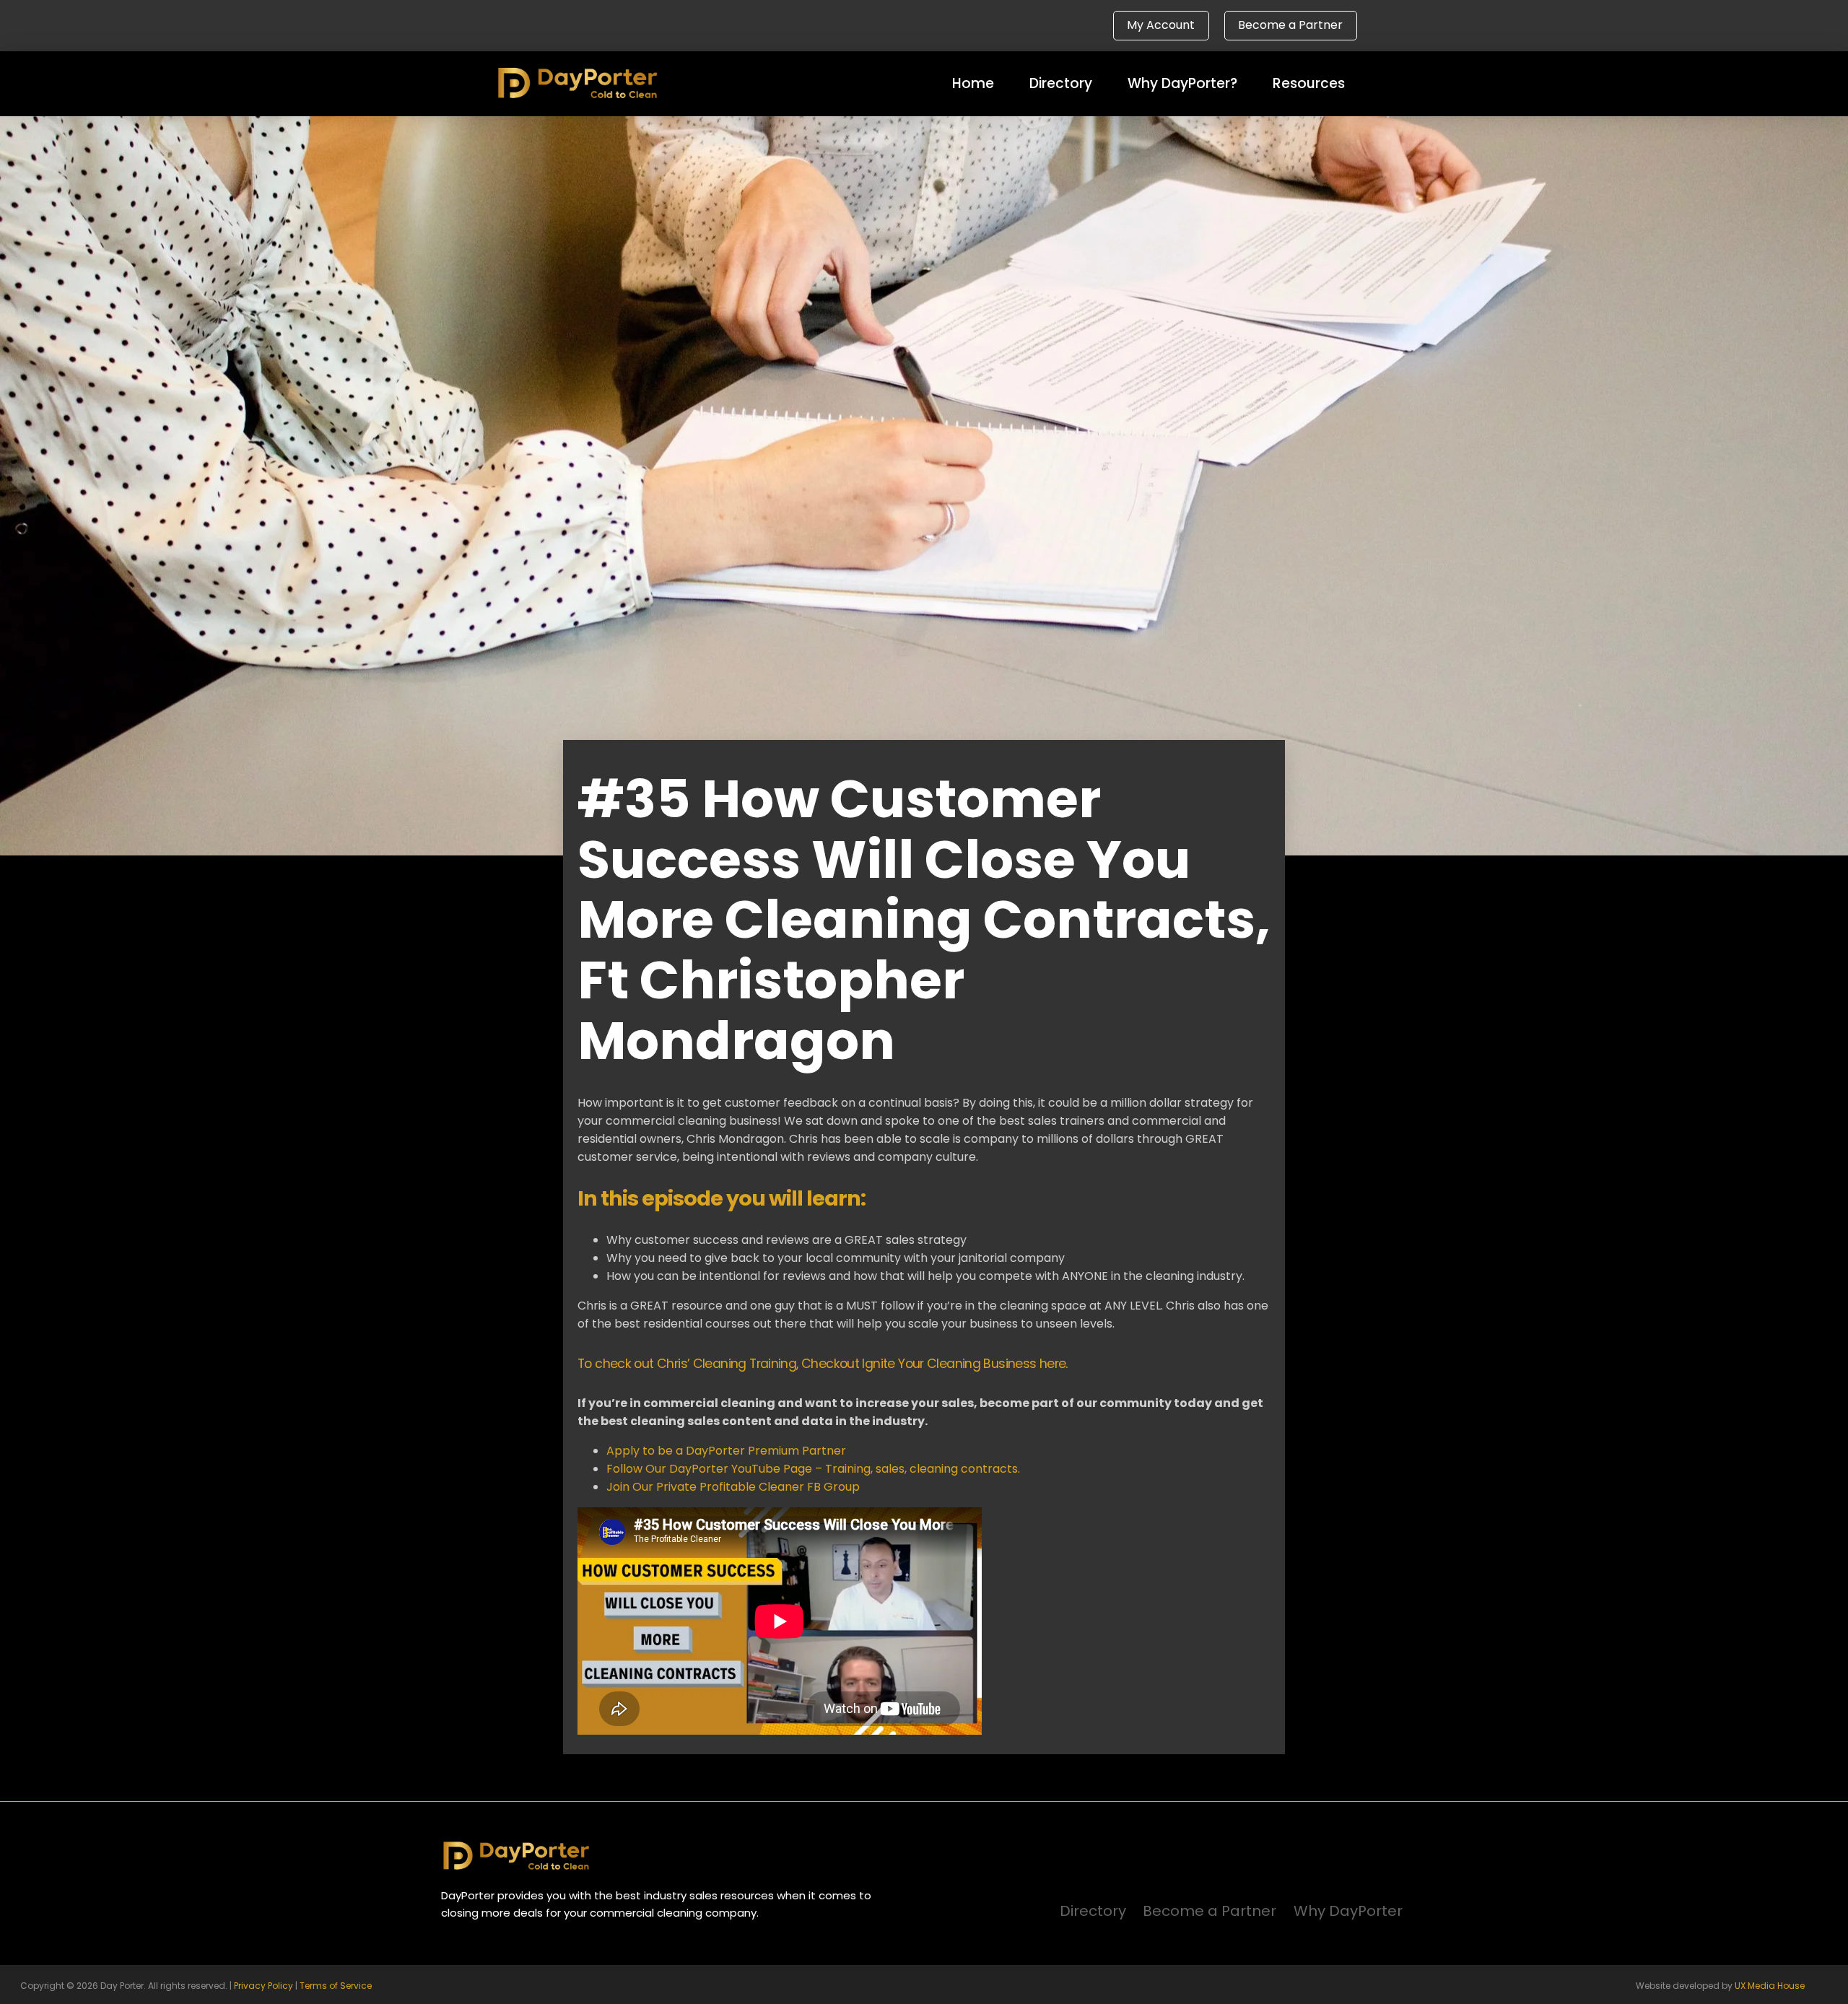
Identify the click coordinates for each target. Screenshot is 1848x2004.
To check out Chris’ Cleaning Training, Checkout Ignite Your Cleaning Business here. (824, 1364)
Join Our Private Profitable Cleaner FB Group (733, 1487)
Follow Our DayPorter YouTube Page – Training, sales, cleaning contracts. (813, 1469)
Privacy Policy (263, 1986)
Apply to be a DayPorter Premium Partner (726, 1451)
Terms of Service (336, 1986)
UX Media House (1770, 1986)
